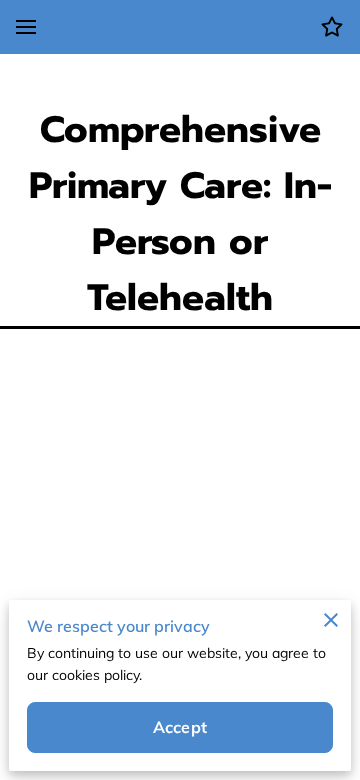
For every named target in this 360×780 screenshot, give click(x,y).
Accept (180, 727)
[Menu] (26, 27)
